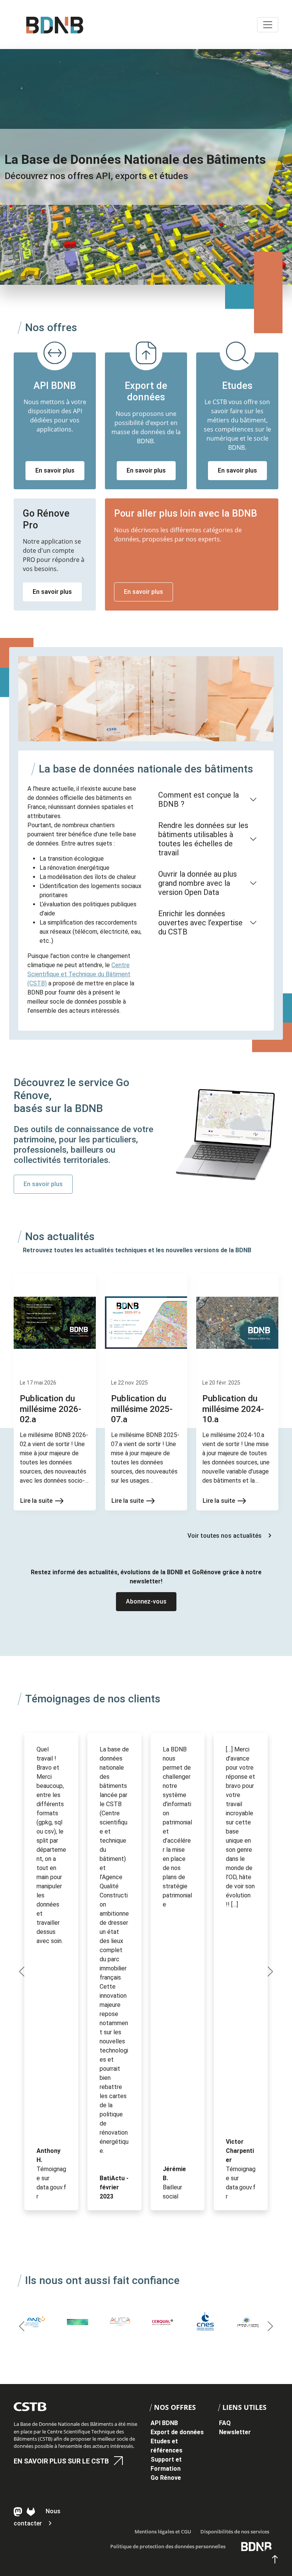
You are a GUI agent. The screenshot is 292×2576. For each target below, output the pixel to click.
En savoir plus (55, 470)
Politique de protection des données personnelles (168, 2546)
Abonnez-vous (146, 1601)
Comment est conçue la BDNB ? (198, 799)
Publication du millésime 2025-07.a (142, 1409)
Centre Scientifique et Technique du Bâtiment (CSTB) (79, 974)
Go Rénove (166, 2478)
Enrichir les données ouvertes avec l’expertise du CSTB (200, 923)
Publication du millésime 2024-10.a (233, 1409)
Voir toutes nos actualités (225, 1536)
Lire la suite (36, 1501)
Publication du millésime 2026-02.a (51, 1409)
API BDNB (164, 2423)
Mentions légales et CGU (163, 2532)
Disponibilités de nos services (235, 2532)
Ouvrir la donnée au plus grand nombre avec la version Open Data (198, 883)
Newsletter (235, 2432)
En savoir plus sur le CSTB (61, 2461)
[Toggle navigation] (268, 25)
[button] (22, 1972)
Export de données (177, 2432)
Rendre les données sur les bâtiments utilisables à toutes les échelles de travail (203, 839)
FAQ (225, 2423)
